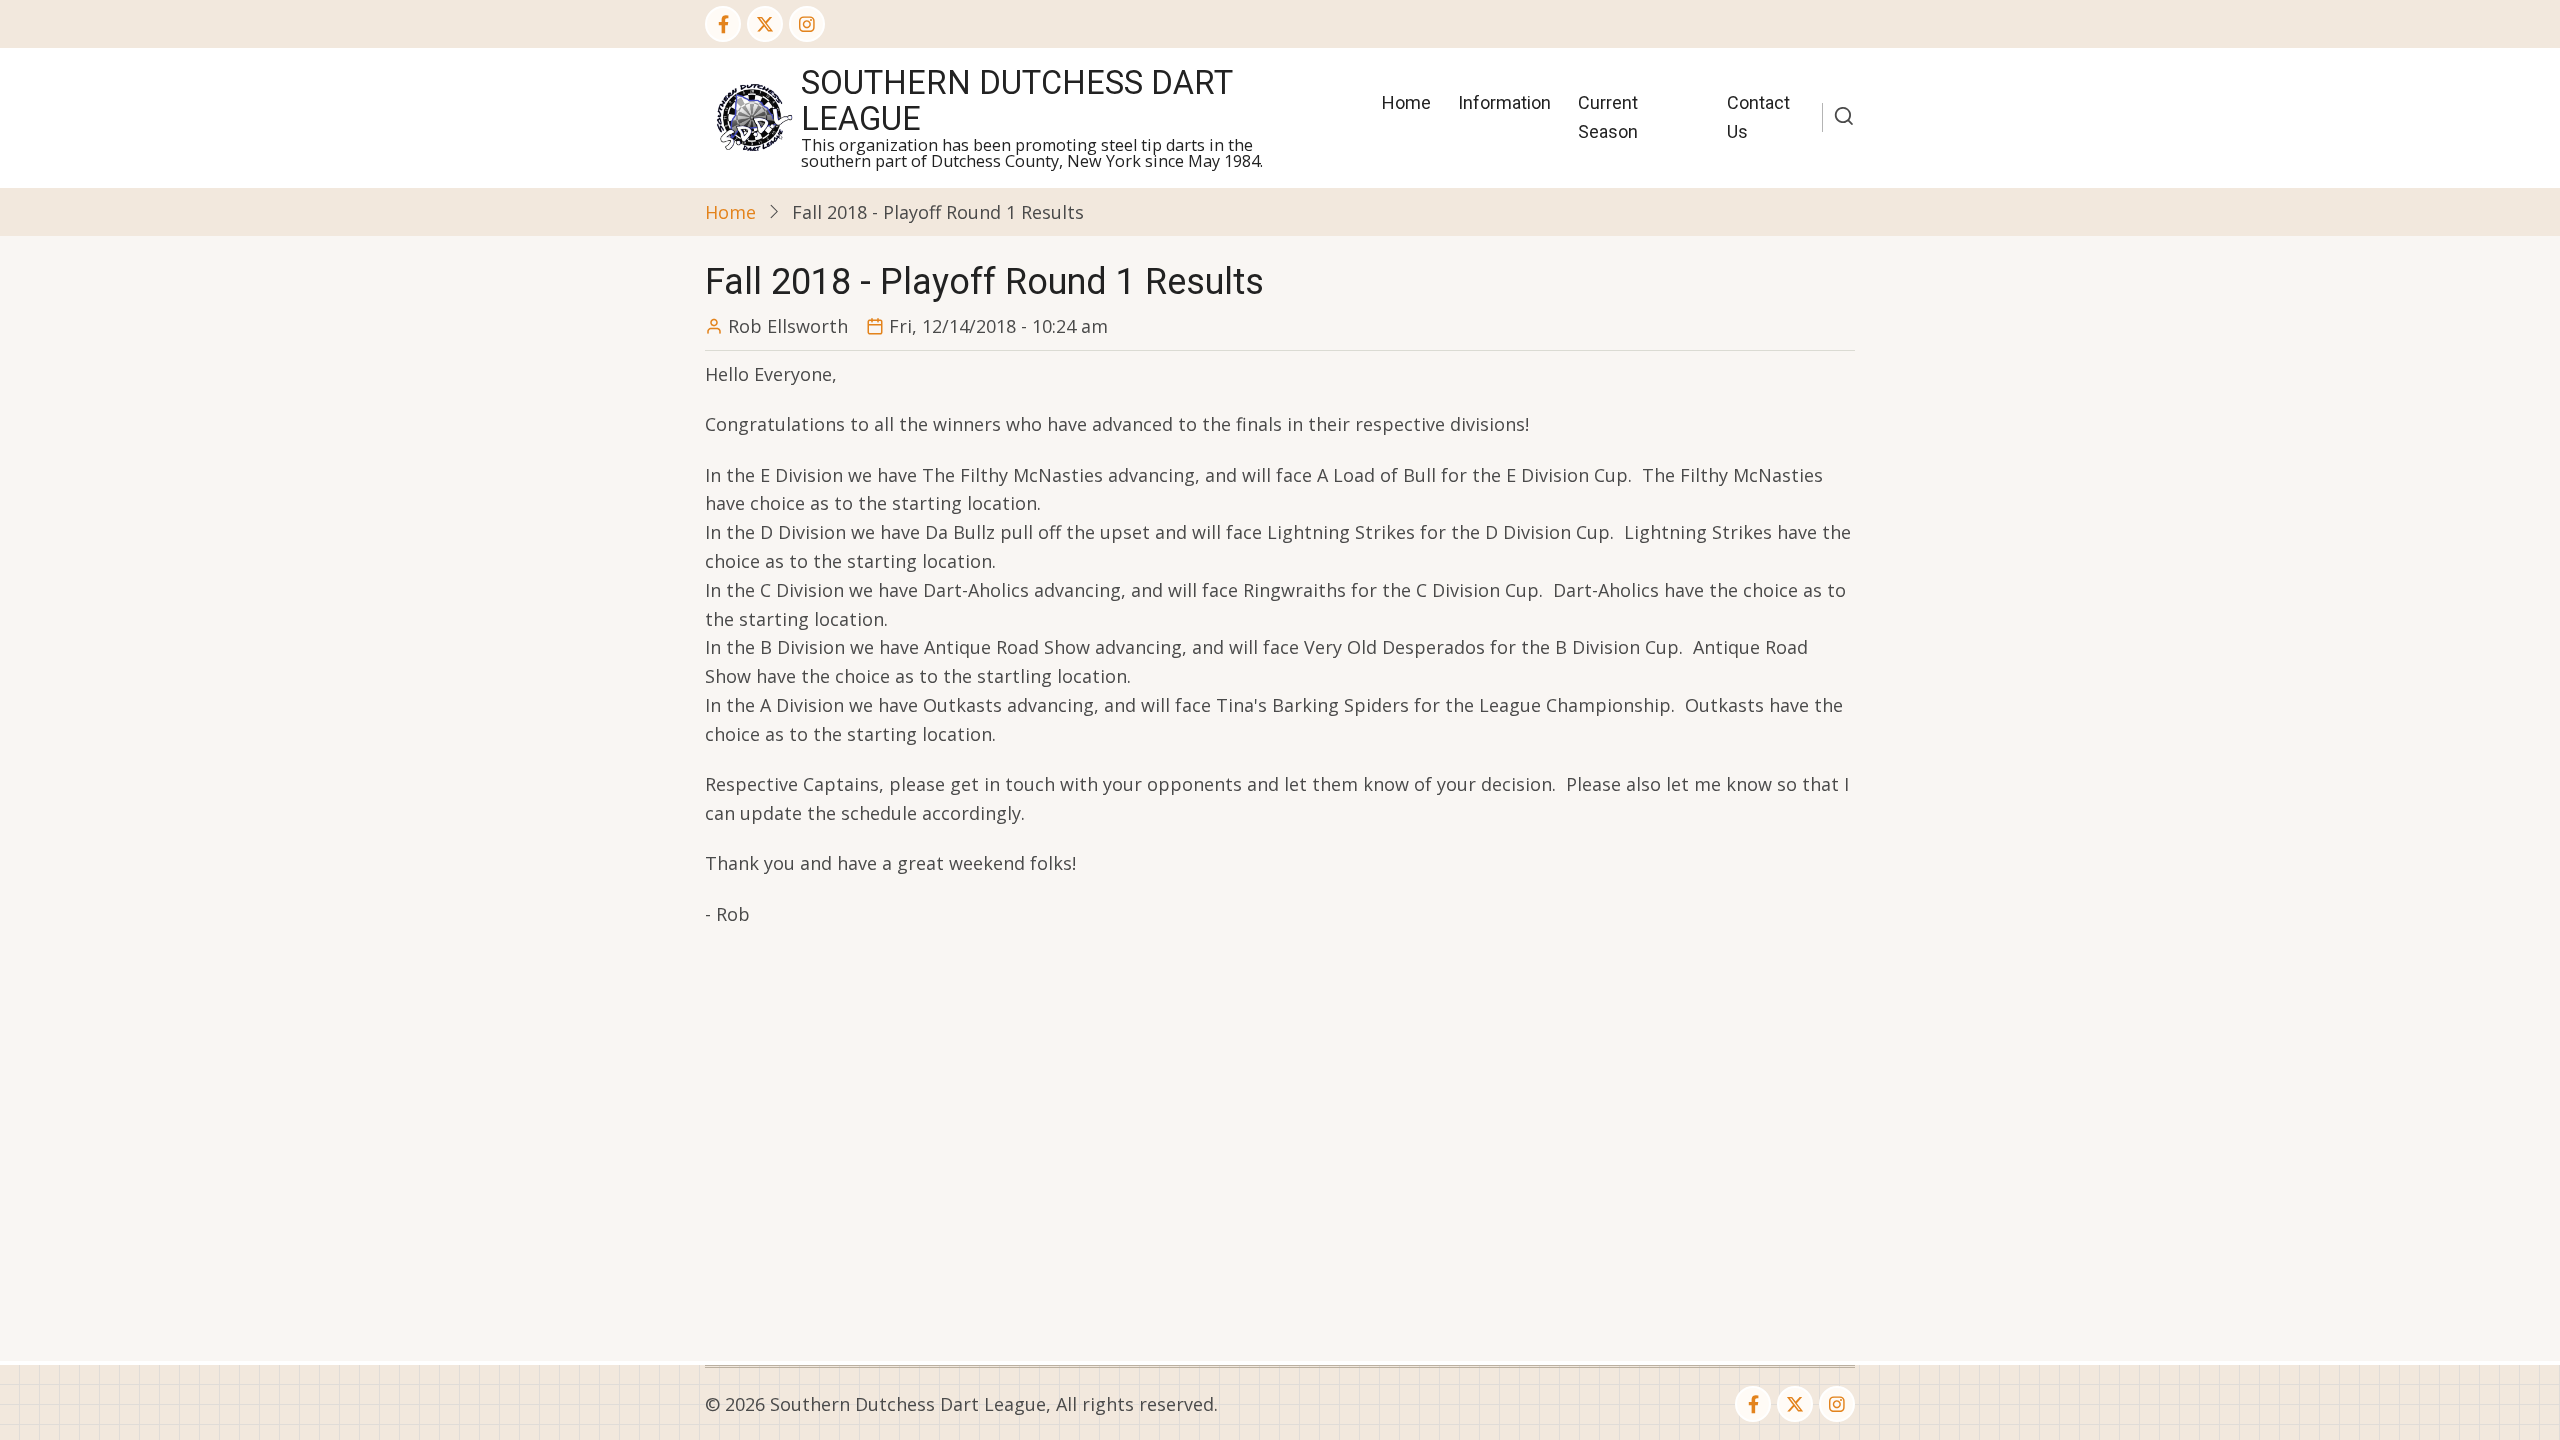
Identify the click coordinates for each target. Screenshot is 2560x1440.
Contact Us (1758, 117)
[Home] (753, 116)
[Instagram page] (807, 24)
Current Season (1608, 117)
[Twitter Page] (765, 24)
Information (1504, 102)
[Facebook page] (723, 24)
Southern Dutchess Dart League (1016, 101)
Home (1406, 102)
